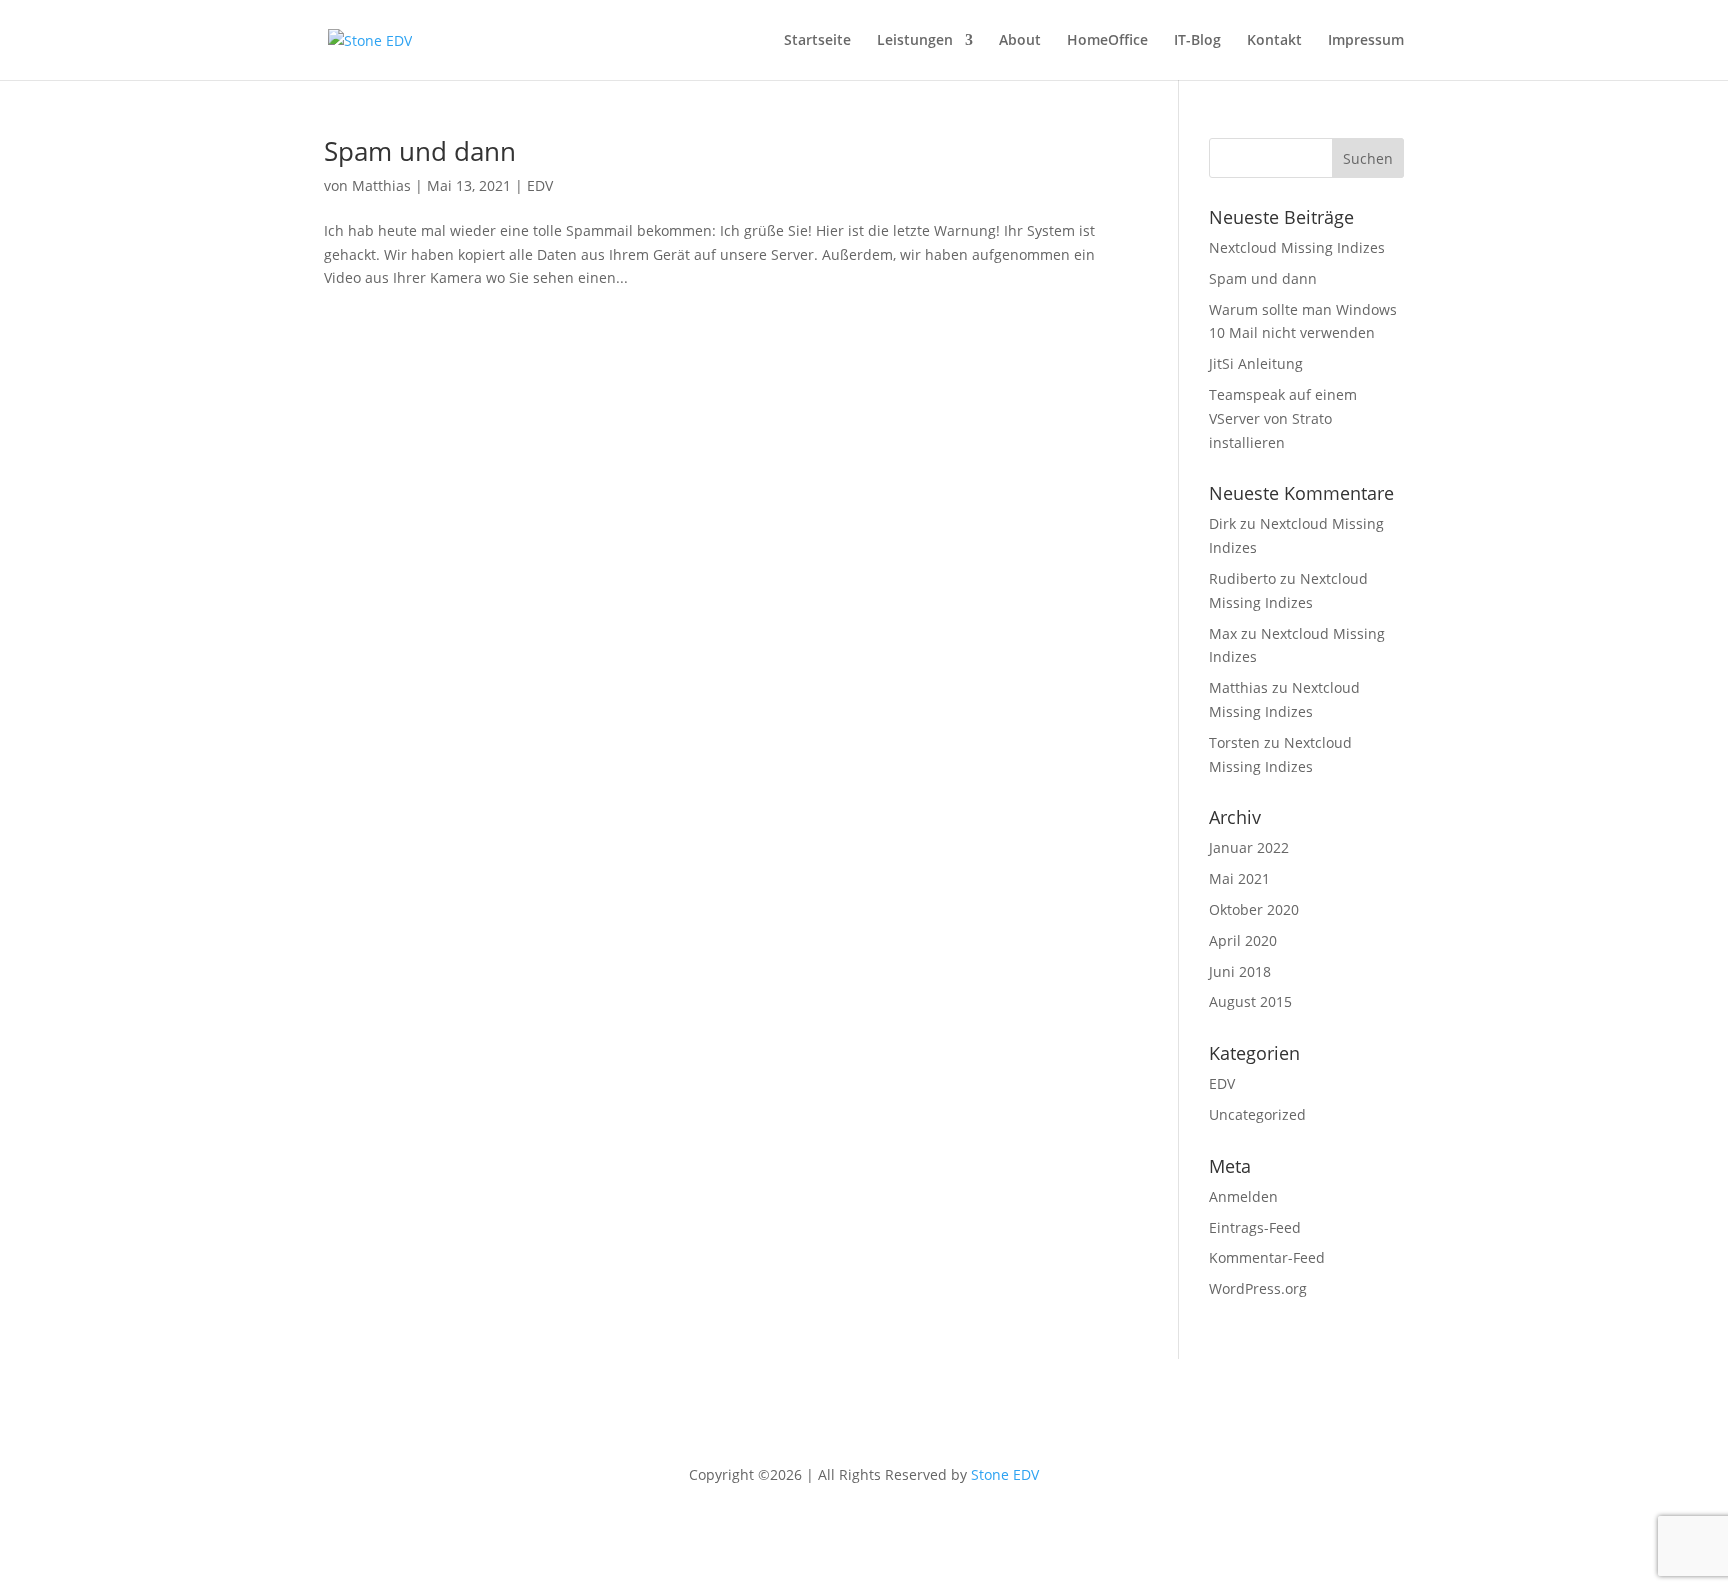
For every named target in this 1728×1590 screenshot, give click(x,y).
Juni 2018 (1240, 971)
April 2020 (1243, 940)
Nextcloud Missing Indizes (1297, 247)
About (1020, 41)
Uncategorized (1257, 1114)
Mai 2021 (1239, 878)
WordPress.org (1258, 1288)
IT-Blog (1197, 41)
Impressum (1366, 41)
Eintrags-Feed (1255, 1227)
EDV (540, 185)
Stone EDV (1005, 1474)
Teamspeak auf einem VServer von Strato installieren (1283, 418)
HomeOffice (1107, 41)
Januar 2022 (1249, 847)
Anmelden (1243, 1196)
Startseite (817, 41)
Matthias (381, 185)
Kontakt (1274, 41)
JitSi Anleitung (1256, 363)
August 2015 (1250, 1001)
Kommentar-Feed (1267, 1257)
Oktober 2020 (1254, 909)
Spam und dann (420, 151)
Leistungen (915, 41)
